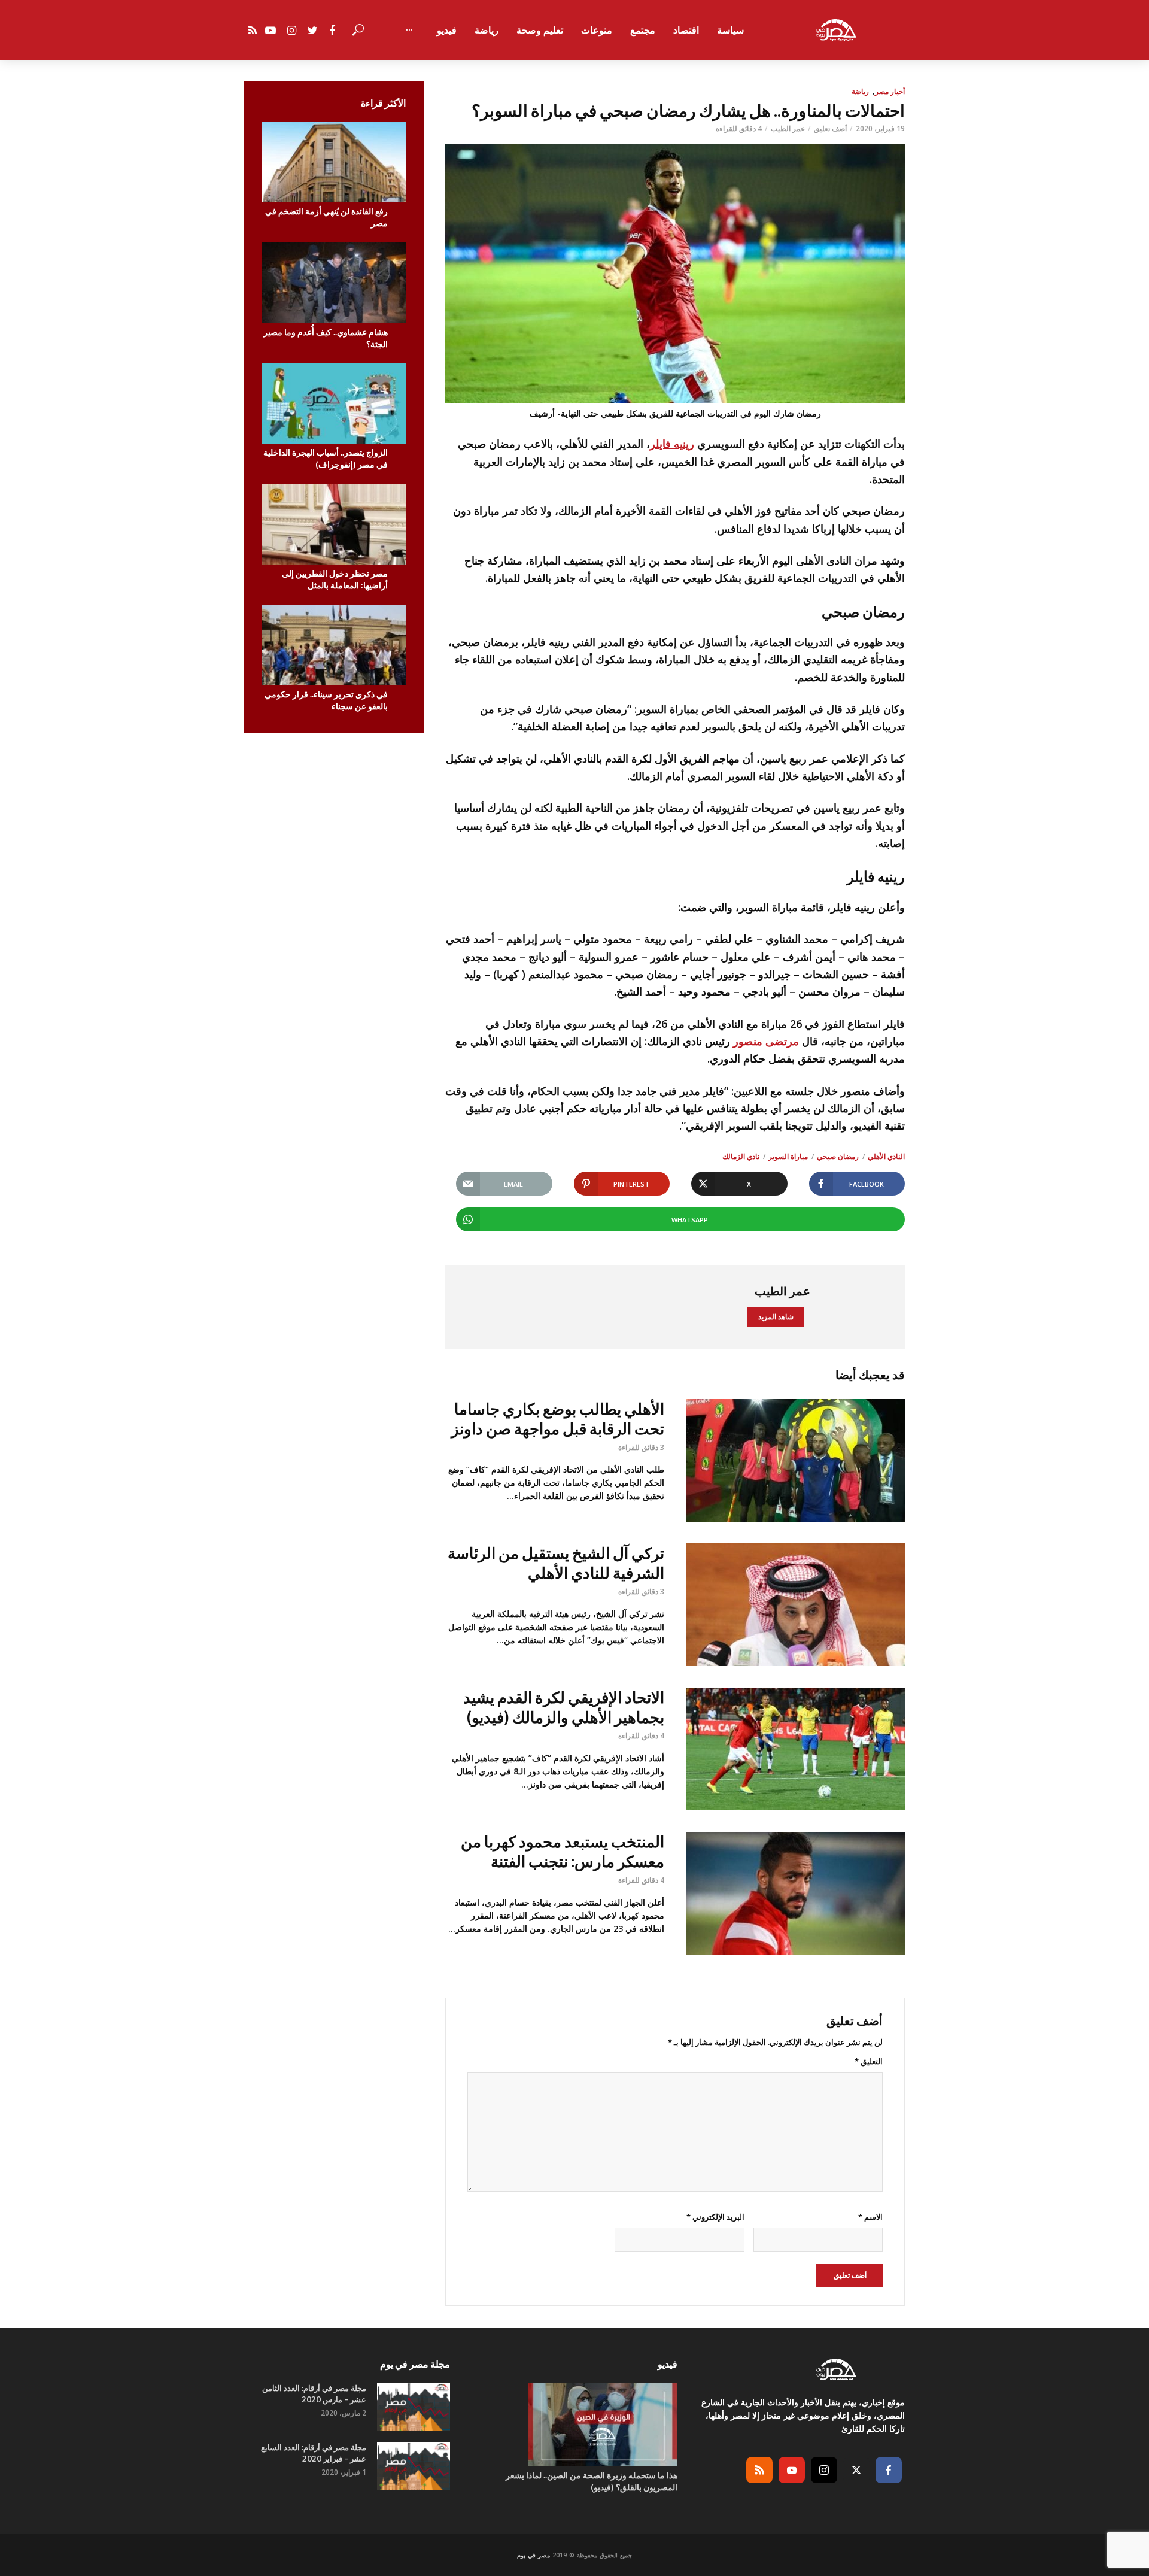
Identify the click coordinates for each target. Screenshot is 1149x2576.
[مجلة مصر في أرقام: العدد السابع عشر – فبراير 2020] (414, 2466)
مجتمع (643, 30)
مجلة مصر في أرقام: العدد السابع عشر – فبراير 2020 (314, 2453)
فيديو (447, 30)
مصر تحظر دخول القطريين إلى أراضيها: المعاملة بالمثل (335, 579)
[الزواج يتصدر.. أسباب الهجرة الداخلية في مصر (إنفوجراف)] (334, 404)
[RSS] (759, 2470)
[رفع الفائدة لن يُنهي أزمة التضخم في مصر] (334, 162)
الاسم (870, 2217)
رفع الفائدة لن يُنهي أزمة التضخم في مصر (326, 217)
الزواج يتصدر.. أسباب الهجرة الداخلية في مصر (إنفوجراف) (326, 458)
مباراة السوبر (788, 1156)
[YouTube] (792, 2470)
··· (409, 30)
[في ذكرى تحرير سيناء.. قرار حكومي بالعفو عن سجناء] (334, 645)
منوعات (597, 30)
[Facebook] (889, 2470)
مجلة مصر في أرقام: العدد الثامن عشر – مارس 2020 (314, 2394)
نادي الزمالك (741, 1156)
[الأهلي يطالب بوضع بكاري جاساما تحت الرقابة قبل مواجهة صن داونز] (795, 1460)
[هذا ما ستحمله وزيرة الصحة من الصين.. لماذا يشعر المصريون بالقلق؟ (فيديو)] (574, 2425)
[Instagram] (824, 2470)
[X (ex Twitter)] (856, 2470)
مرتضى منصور (766, 1041)
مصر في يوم (534, 2555)
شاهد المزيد (776, 1317)
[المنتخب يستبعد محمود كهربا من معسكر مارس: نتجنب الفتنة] (795, 1893)
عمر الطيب (788, 128)
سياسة (730, 30)
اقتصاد (686, 30)
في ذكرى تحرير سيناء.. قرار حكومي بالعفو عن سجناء (326, 700)
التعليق (869, 2061)
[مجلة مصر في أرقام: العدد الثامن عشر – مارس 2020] (414, 2407)
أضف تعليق (830, 128)
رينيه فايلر (672, 444)
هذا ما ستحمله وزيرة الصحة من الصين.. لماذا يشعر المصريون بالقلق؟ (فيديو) (592, 2481)
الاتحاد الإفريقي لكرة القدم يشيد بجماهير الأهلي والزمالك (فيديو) (564, 1707)
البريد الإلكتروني (715, 2217)
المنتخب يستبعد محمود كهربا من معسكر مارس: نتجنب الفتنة (563, 1851)
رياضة (487, 30)
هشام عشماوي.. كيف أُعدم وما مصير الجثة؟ (326, 338)
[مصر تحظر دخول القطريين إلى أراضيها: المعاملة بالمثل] (334, 525)
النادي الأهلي (886, 1156)
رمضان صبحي (838, 1156)
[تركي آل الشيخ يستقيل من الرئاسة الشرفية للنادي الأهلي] (795, 1605)
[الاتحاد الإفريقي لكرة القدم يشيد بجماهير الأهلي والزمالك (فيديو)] (795, 1749)
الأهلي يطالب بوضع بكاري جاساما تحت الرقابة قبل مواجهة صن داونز (558, 1419)
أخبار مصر (890, 91)
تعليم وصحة (540, 30)
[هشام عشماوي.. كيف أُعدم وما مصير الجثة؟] (334, 283)
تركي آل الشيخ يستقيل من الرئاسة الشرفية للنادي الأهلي (556, 1563)
